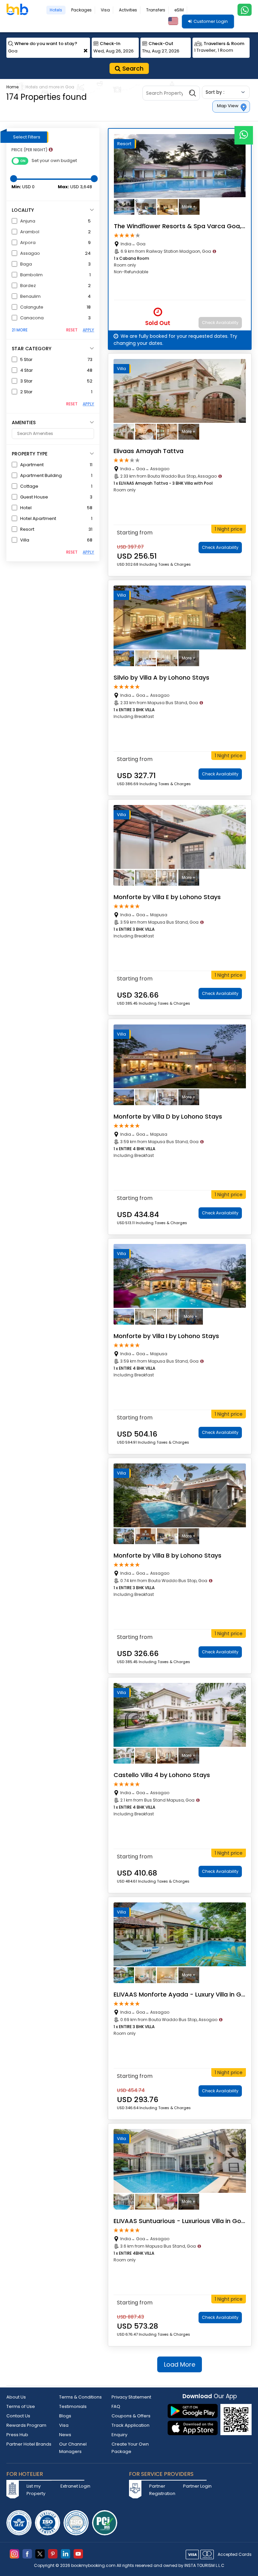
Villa (25, 540)
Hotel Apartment (38, 518)
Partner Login (197, 2486)
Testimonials (73, 2406)
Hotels (56, 10)
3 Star (26, 381)
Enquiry (119, 2435)
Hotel (26, 508)
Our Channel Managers (73, 2448)
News (65, 2435)
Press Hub (17, 2435)
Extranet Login (75, 2486)
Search (132, 68)
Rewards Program (26, 2425)
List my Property (36, 2490)
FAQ (116, 2406)
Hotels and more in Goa (50, 87)
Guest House (34, 497)
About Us (16, 2397)
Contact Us (18, 2416)
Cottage (29, 486)
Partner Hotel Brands (29, 2444)
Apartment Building (41, 475)
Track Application (131, 2425)
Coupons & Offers (131, 2416)
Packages (81, 10)
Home (12, 87)
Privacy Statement (131, 2397)
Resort (27, 529)
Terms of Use (21, 2406)
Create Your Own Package (130, 2448)
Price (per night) (32, 150)
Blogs (65, 2416)
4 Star (27, 370)
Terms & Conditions (80, 2397)
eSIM (179, 10)
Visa (105, 10)
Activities (128, 10)
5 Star (26, 359)
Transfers (156, 10)
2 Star (26, 392)
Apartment (32, 465)
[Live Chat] (244, 131)
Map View (228, 106)
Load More (180, 2364)
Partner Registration (162, 2490)
